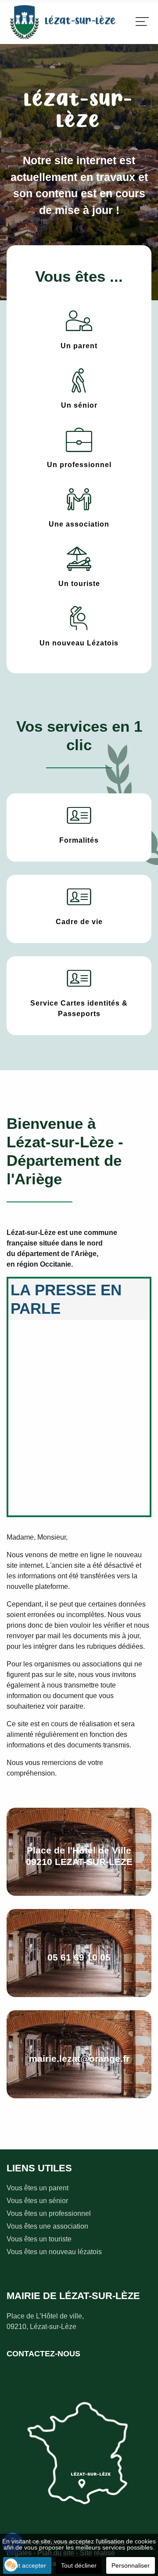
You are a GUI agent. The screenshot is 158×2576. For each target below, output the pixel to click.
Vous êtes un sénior (37, 2201)
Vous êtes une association (47, 2226)
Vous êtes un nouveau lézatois (54, 2252)
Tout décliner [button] (79, 2565)
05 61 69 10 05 (79, 1957)
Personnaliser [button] (131, 2565)
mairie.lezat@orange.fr (79, 2059)
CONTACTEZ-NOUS (43, 2354)
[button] (11, 2565)
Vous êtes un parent (38, 2188)
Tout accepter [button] (27, 2565)
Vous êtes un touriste (39, 2239)
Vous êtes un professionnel (49, 2213)
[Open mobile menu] (142, 22)
